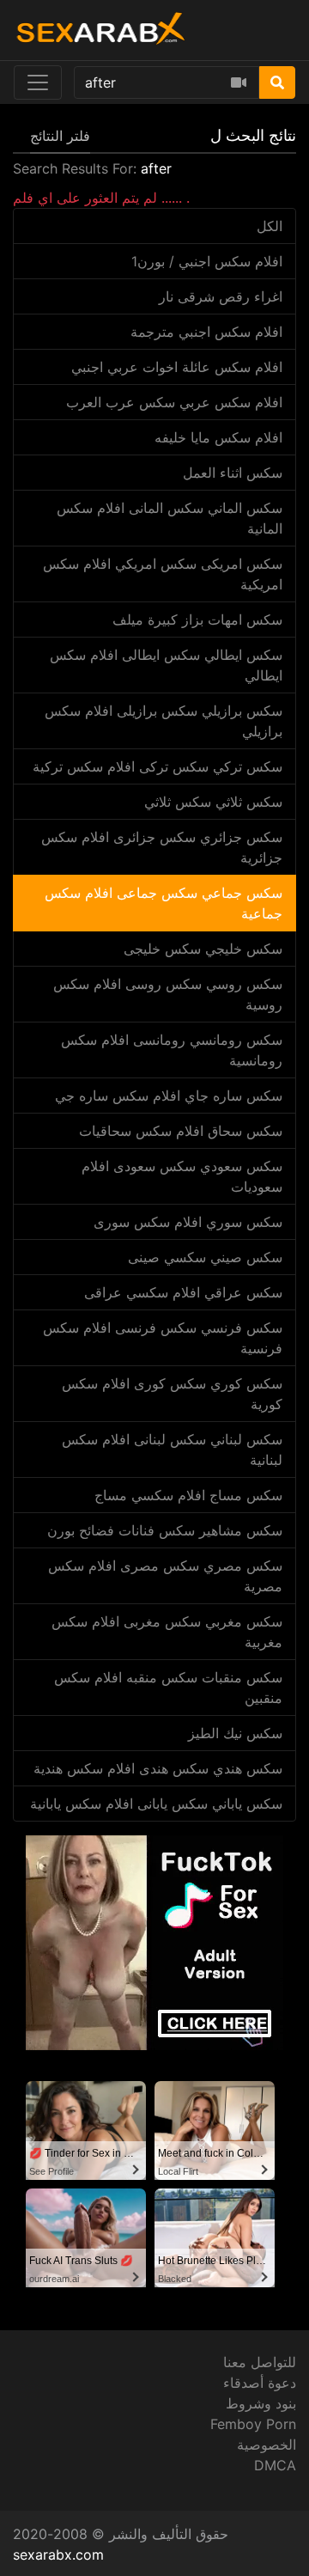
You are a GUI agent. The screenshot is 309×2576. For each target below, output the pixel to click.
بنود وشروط (261, 2403)
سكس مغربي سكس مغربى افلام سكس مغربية (167, 1632)
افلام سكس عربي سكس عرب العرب (174, 402)
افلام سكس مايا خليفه (218, 437)
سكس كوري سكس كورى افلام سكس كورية (172, 1394)
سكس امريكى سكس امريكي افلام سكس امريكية (163, 574)
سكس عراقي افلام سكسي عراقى (183, 1292)
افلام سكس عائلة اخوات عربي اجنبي (177, 367)
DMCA (275, 2465)
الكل (270, 226)
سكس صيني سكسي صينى (205, 1257)
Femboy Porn (253, 2424)
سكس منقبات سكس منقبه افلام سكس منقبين (168, 1688)
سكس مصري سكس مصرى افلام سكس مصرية (165, 1576)
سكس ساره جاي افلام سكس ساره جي (169, 1096)
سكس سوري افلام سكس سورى (188, 1222)
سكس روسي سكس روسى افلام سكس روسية (168, 994)
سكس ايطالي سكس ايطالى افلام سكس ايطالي (166, 665)
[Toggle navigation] (38, 82)
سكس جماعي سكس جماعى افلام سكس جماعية (164, 903)
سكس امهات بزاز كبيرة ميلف (197, 620)
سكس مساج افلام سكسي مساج (188, 1495)
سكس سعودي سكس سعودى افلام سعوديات (182, 1176)
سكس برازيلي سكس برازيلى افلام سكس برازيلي (164, 721)
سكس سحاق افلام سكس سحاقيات (181, 1131)
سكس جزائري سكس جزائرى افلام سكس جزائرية (162, 847)
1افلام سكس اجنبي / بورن (207, 261)
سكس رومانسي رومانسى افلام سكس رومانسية (172, 1050)
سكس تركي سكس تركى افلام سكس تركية (158, 766)
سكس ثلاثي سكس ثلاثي (213, 802)
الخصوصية (267, 2445)
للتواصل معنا (260, 2362)
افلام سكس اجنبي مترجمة (206, 332)
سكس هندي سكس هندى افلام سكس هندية (158, 1768)
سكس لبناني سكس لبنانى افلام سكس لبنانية (172, 1450)
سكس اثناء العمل (233, 473)
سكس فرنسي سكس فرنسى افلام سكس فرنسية (163, 1338)
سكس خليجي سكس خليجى (203, 949)
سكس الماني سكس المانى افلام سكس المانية (170, 518)
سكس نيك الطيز (235, 1733)
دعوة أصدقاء (260, 2383)
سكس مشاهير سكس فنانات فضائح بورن (165, 1530)
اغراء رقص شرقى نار (221, 296)
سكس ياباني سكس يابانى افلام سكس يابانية (156, 1804)
